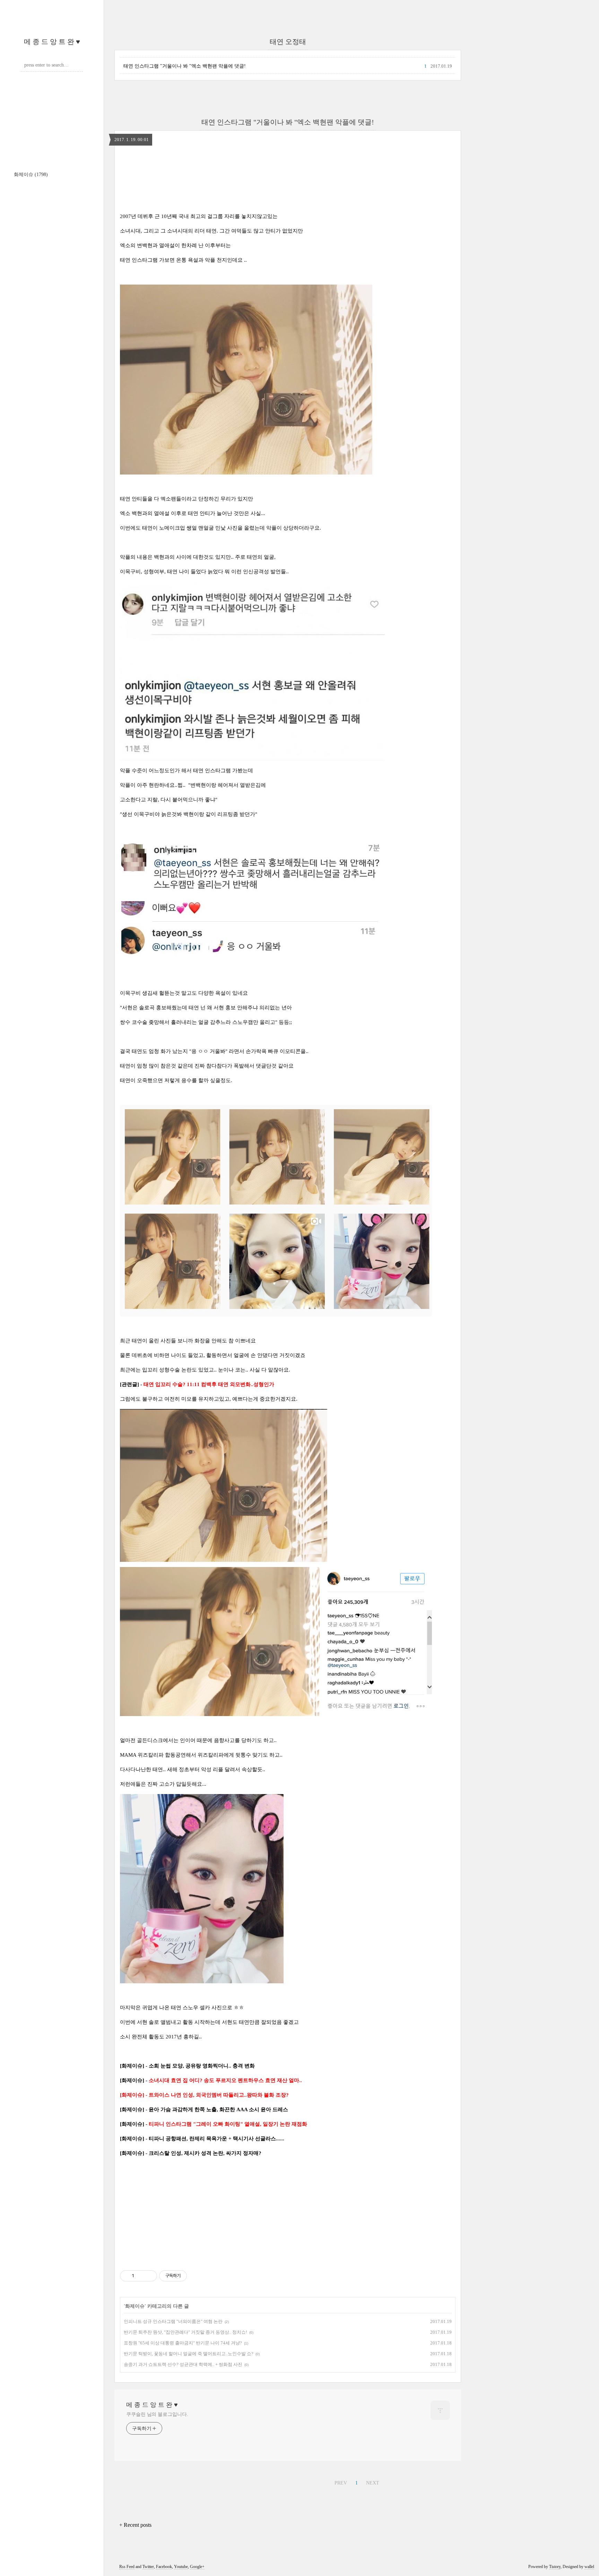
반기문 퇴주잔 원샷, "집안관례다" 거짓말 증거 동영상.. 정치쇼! (185, 2332)
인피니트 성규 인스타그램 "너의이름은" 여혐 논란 (173, 2321)
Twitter (148, 2567)
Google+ (197, 2567)
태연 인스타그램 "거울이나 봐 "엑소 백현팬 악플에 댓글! (185, 66)
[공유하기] (141, 2276)
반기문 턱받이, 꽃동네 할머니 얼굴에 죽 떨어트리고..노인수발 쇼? (189, 2354)
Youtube (181, 2567)
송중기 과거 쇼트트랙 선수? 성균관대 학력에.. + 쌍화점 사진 (183, 2364)
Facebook (164, 2567)
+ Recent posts (135, 2525)
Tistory (555, 2567)
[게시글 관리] (149, 2276)
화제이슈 (31, 175)
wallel (589, 2567)
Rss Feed (127, 2567)
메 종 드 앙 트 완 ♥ (52, 42)
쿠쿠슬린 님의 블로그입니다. (157, 2414)
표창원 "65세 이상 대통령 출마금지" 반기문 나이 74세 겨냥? (183, 2343)
